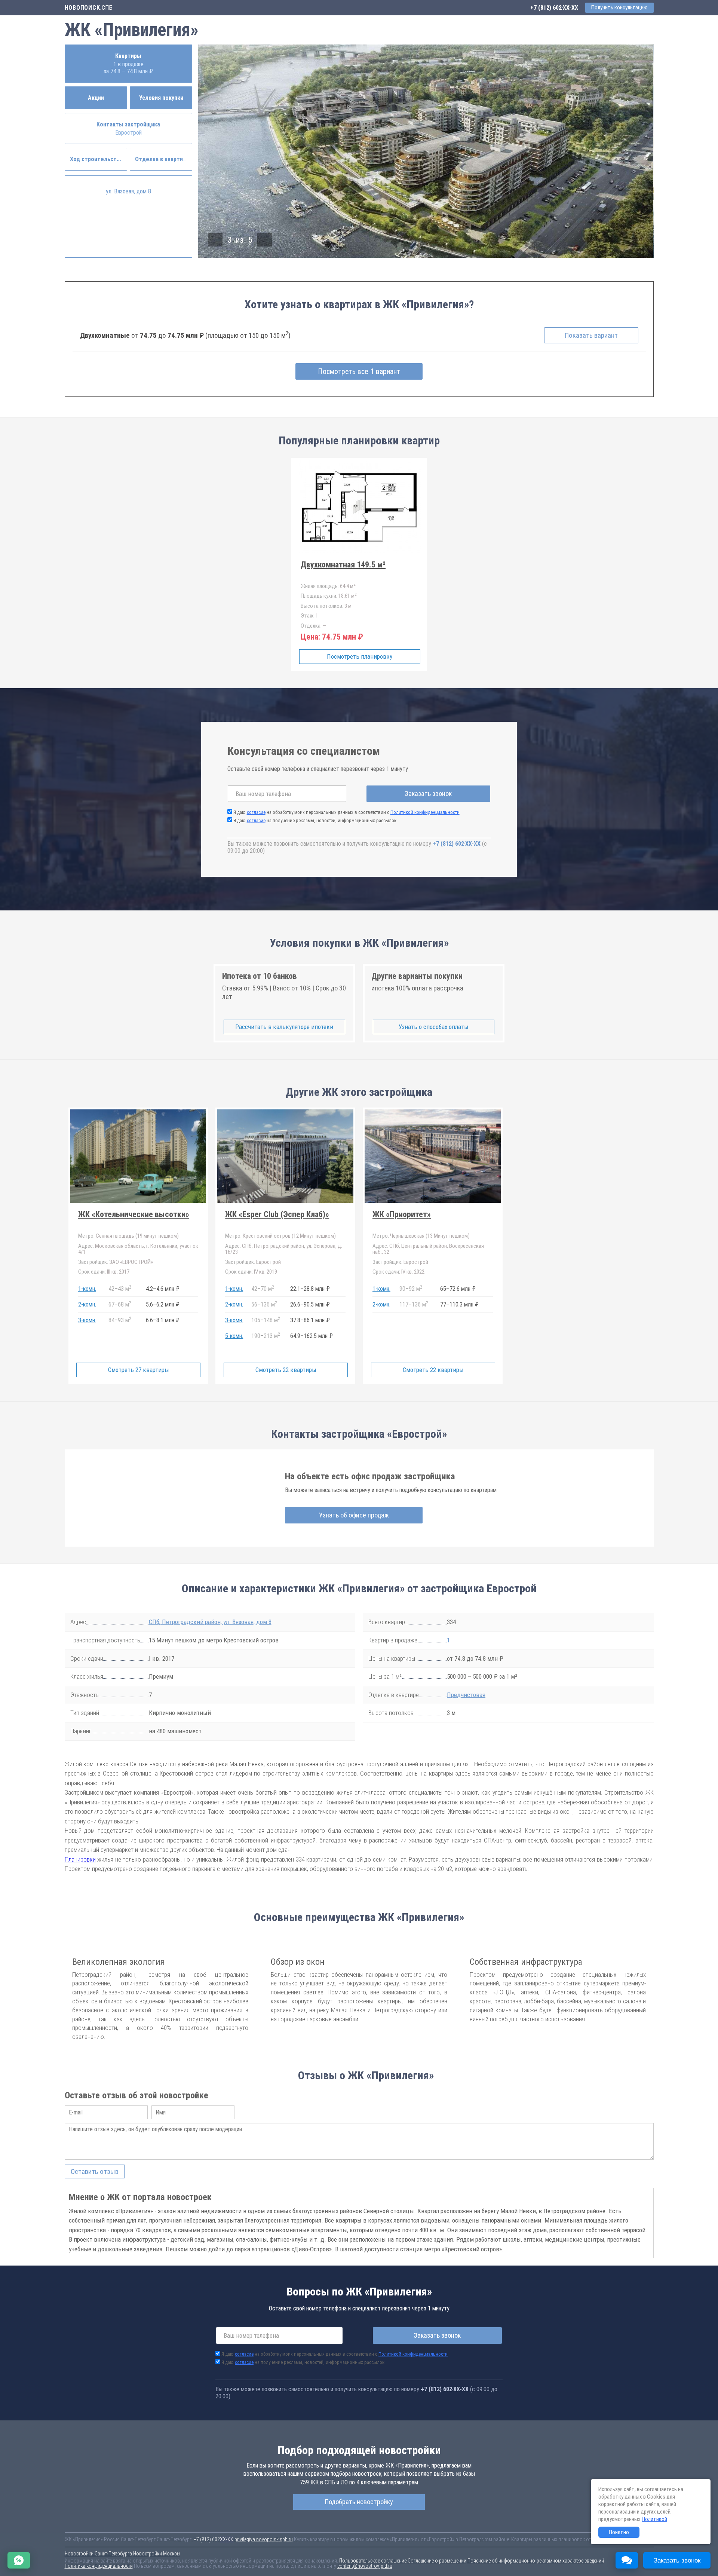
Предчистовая (466, 1695)
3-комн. (87, 1320)
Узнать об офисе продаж (354, 1515)
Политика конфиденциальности (99, 2566)
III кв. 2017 (104, 1272)
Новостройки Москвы (157, 2554)
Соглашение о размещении (437, 2561)
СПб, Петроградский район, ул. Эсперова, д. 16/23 (284, 1249)
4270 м (263, 1288)
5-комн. (234, 1336)
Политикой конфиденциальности (425, 812)
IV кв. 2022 (398, 1272)
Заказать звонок (428, 794)
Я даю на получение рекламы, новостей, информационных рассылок (315, 820)
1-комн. (87, 1289)
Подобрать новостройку (359, 2502)
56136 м (264, 1304)
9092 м (411, 1288)
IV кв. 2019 (251, 1272)
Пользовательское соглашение (373, 2561)
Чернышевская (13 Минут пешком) (421, 1236)
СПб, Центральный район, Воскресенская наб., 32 (428, 1249)
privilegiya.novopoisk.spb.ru (264, 2539)
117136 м (414, 1304)
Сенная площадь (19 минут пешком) (128, 1236)
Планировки (80, 1859)
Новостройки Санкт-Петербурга (98, 2554)
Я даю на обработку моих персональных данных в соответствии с (346, 812)
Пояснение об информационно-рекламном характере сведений (536, 2561)
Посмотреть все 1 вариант (359, 371)
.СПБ (89, 8)
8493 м (120, 1320)
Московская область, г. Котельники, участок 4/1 (138, 1249)
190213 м (266, 1336)
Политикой (654, 2519)
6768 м (120, 1304)
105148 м (266, 1320)
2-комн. (87, 1304)
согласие (256, 812)
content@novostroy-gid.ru (365, 2566)
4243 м (120, 1288)
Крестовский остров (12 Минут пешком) (280, 1236)
